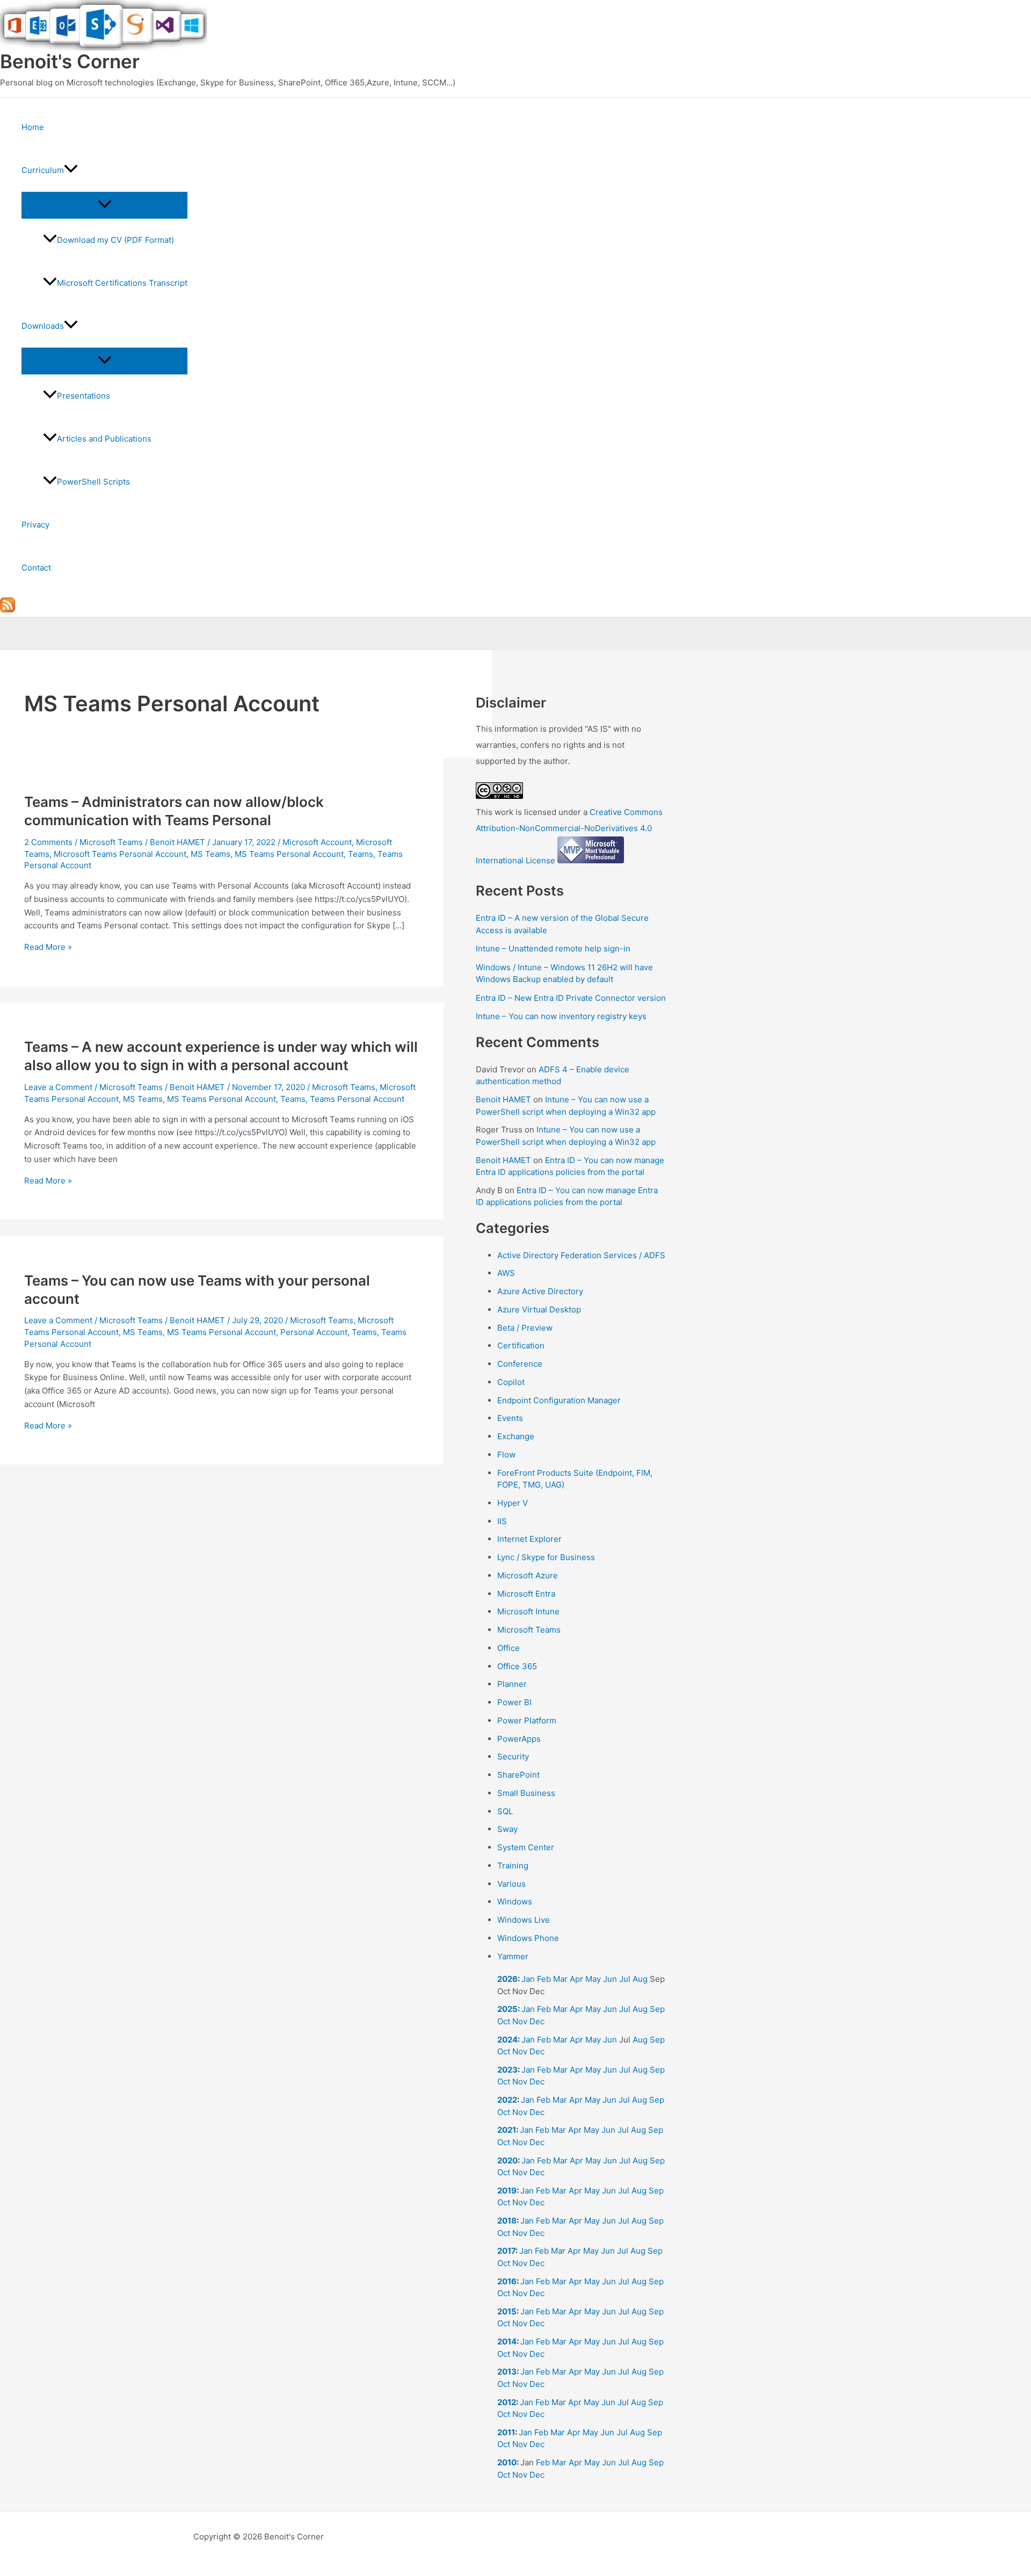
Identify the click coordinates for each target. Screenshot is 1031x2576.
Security (513, 1756)
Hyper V (513, 1503)
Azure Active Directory (540, 1291)
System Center (526, 1847)
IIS (502, 1521)
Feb (544, 1979)
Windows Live (524, 1920)
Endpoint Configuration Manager (559, 1400)
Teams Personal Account (357, 1099)
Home (33, 127)
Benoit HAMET (503, 1099)
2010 (507, 2462)
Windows (515, 1902)
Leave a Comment (58, 1087)
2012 (507, 2402)
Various (511, 1884)
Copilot (511, 1382)
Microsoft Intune (528, 1611)
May (593, 1979)
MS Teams (210, 854)
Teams (361, 854)
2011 (506, 2432)
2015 (507, 2311)
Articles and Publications (104, 439)
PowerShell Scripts (93, 482)
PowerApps (519, 1739)
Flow (506, 1455)
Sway (507, 1829)
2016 (507, 2281)
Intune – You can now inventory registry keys (561, 1016)
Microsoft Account (317, 842)
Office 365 (517, 1666)
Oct (504, 2021)
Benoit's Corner (70, 61)
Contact (36, 568)
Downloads (43, 326)
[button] (71, 170)
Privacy (35, 525)
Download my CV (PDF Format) (115, 240)
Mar (560, 1979)
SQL (505, 1811)
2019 (507, 2191)
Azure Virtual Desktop (539, 1309)
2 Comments (48, 842)
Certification (521, 1345)
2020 (507, 2160)
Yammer (513, 1956)
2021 (507, 2130)
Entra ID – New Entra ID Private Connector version (571, 998)
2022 (507, 2100)
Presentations (84, 396)
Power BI (514, 1702)
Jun (610, 1979)
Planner (512, 1684)
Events (510, 1418)
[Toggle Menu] (104, 205)
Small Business (526, 1793)
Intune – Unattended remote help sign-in (553, 948)
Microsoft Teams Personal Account (120, 854)
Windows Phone (528, 1938)
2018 (507, 2221)
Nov (520, 2021)
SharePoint (518, 1775)
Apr (576, 1979)
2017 (506, 2251)
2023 (507, 2070)
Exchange (516, 1436)
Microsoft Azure (528, 1575)
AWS (506, 1273)
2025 (507, 2009)
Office (509, 1648)
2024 (507, 2040)
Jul (625, 1979)
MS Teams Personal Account (289, 854)
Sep (657, 2009)
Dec (537, 2021)
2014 (507, 2342)
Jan (528, 1979)
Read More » (48, 947)
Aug (640, 1979)
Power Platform (527, 1720)
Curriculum (43, 170)
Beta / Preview (525, 1328)
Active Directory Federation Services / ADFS (581, 1255)
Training (513, 1866)
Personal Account (314, 1332)
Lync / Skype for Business (546, 1557)
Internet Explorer (529, 1539)
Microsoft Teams (111, 842)
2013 (507, 2372)
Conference (520, 1364)
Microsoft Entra (526, 1594)
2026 (507, 1979)
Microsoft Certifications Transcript (122, 283)
